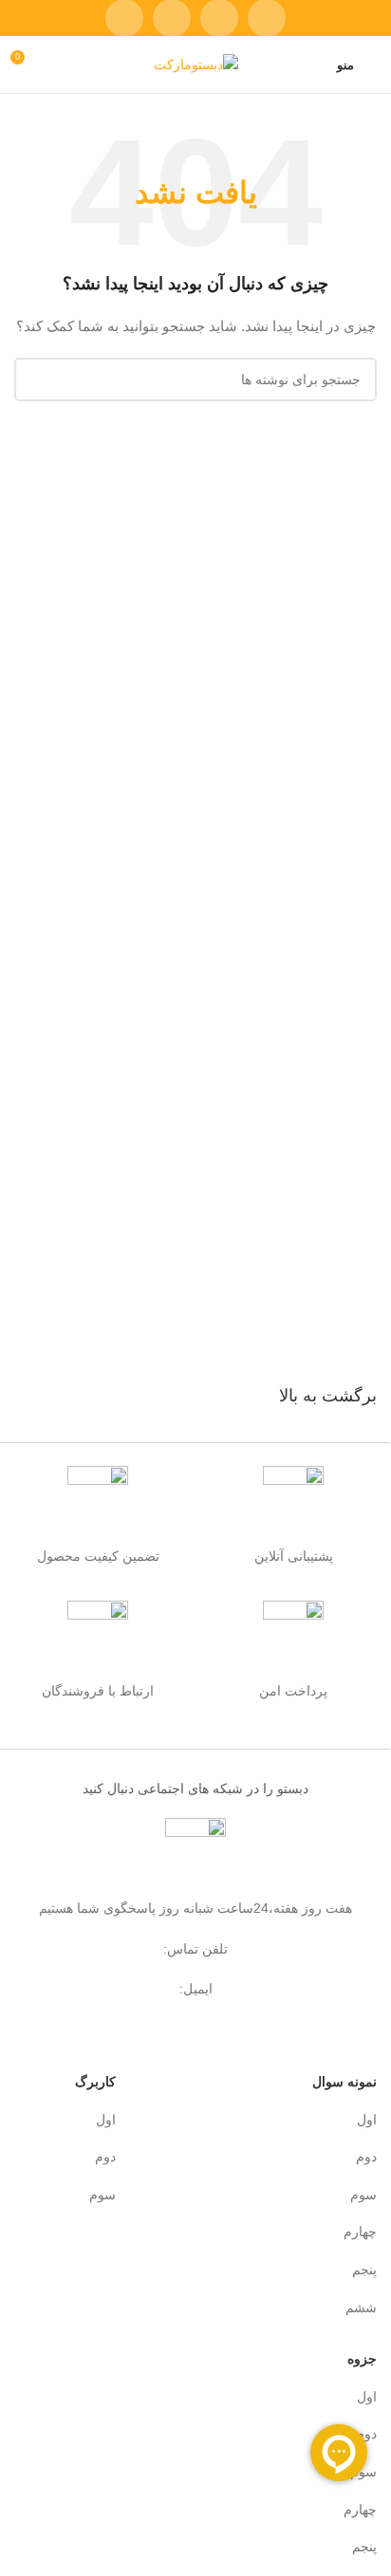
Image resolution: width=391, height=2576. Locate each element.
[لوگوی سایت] (196, 64)
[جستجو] (36, 380)
